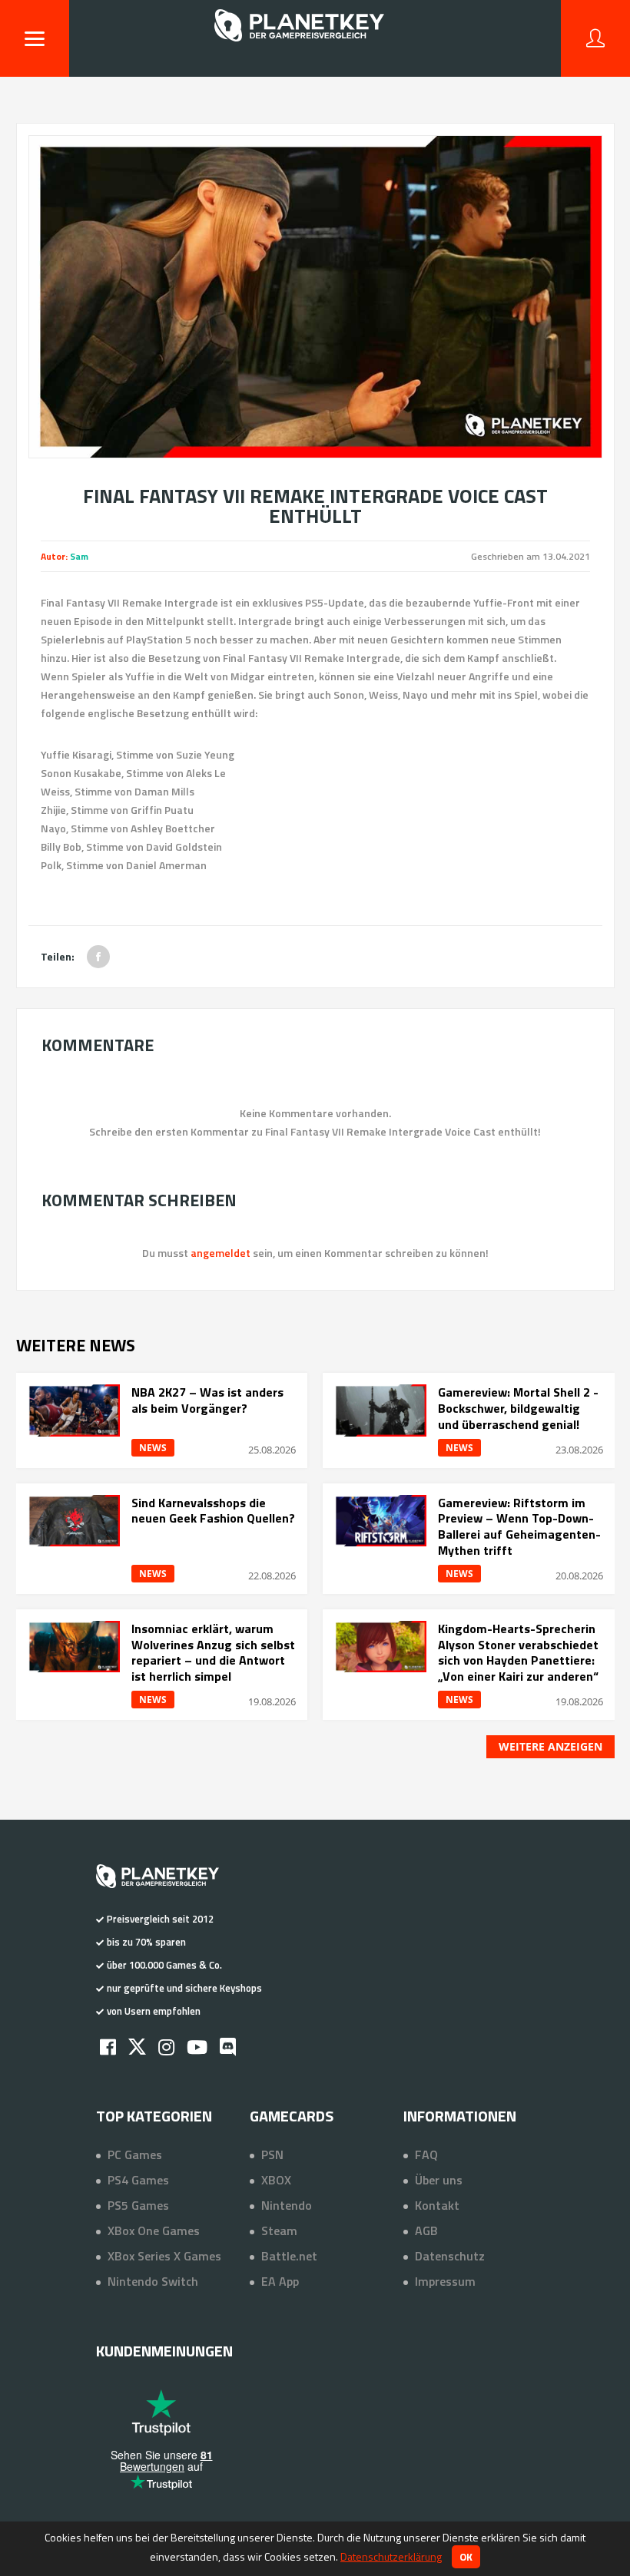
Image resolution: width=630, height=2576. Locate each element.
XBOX (276, 2180)
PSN (272, 2154)
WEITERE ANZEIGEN (550, 1746)
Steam (279, 2230)
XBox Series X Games (164, 2256)
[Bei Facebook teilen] (98, 957)
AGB (426, 2230)
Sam (79, 556)
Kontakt (437, 2205)
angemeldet (220, 1253)
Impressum (445, 2281)
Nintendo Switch (153, 2281)
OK (466, 2557)
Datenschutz (450, 2256)
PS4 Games (138, 2180)
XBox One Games (154, 2230)
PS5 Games (138, 2205)
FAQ (426, 2154)
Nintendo (287, 2205)
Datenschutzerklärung (391, 2556)
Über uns (439, 2180)
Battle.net (289, 2256)
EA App (280, 2281)
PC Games (135, 2154)
